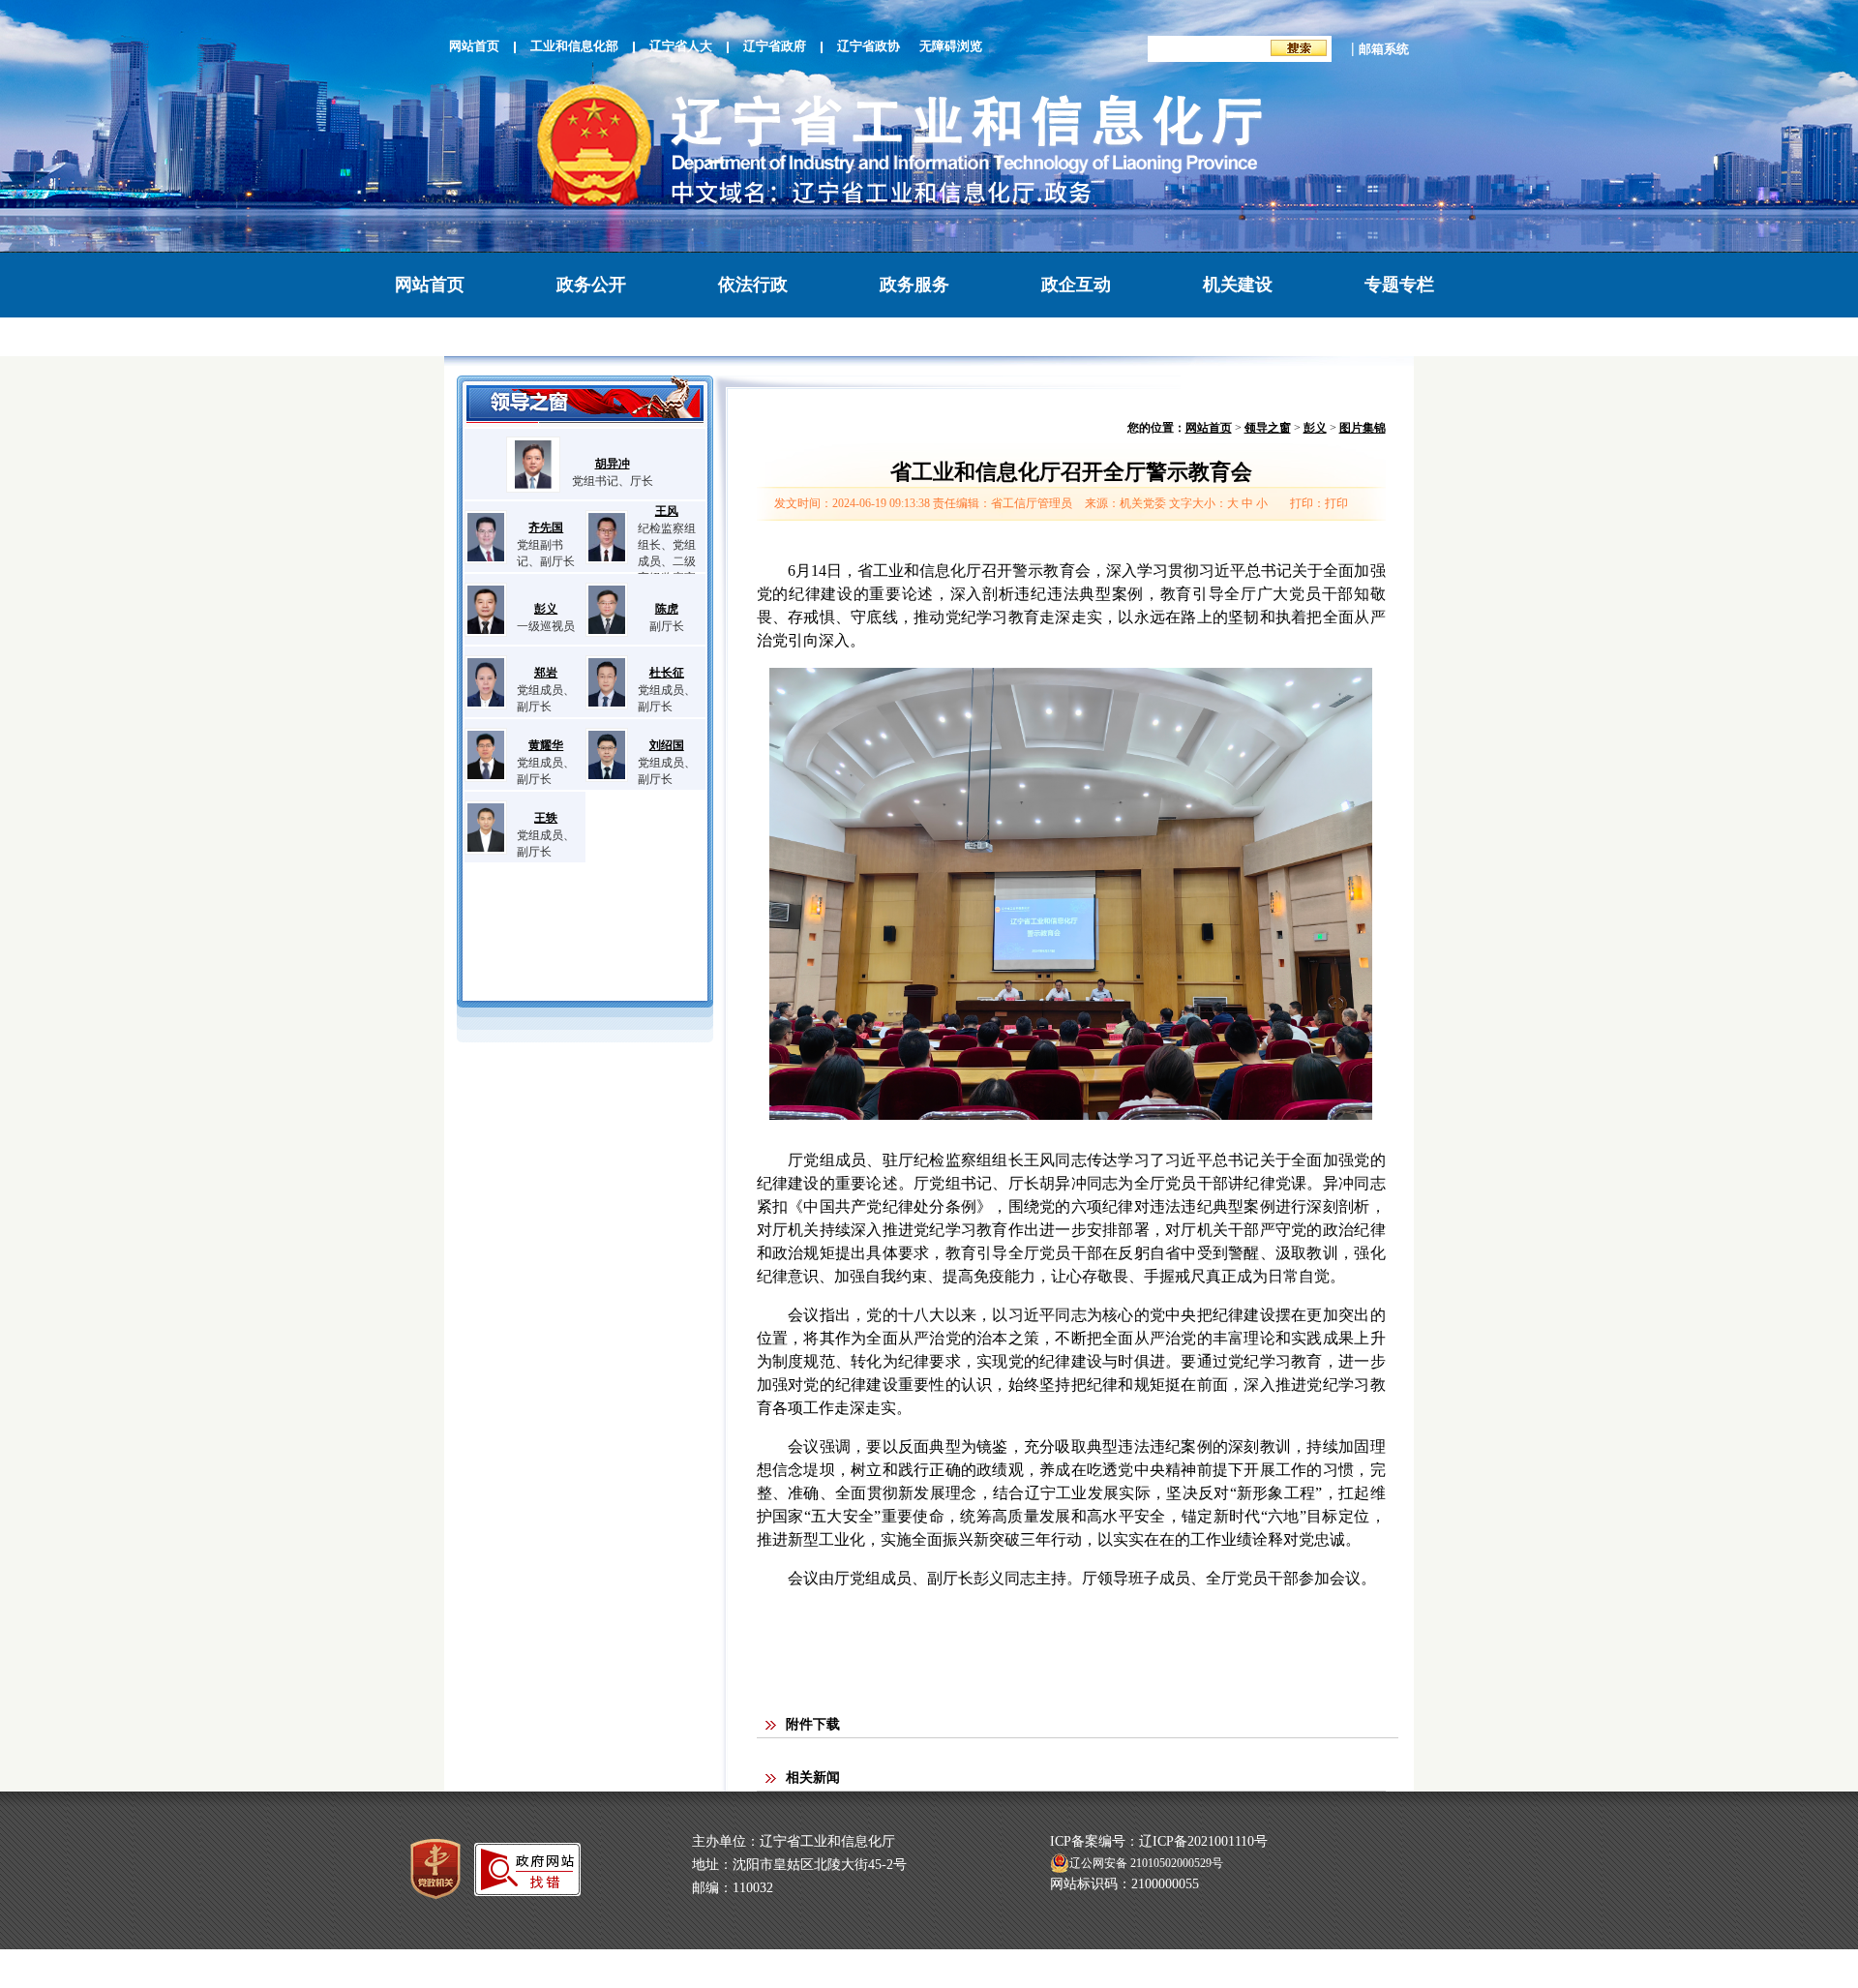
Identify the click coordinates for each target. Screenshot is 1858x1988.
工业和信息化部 (574, 46)
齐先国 (546, 527)
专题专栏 (1399, 285)
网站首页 (474, 46)
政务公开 (591, 285)
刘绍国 (667, 745)
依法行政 (753, 285)
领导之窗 (1268, 428)
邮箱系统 (1384, 49)
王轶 (546, 818)
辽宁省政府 (775, 46)
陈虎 (667, 609)
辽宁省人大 (681, 46)
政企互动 (1076, 285)
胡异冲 (613, 464)
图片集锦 (1363, 428)
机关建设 (1238, 285)
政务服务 (914, 285)
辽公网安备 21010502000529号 (1146, 1863)
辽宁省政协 (869, 46)
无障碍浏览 (951, 46)
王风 (667, 511)
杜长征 (667, 673)
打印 (1336, 503)
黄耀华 (546, 745)
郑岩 (546, 673)
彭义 (546, 609)
